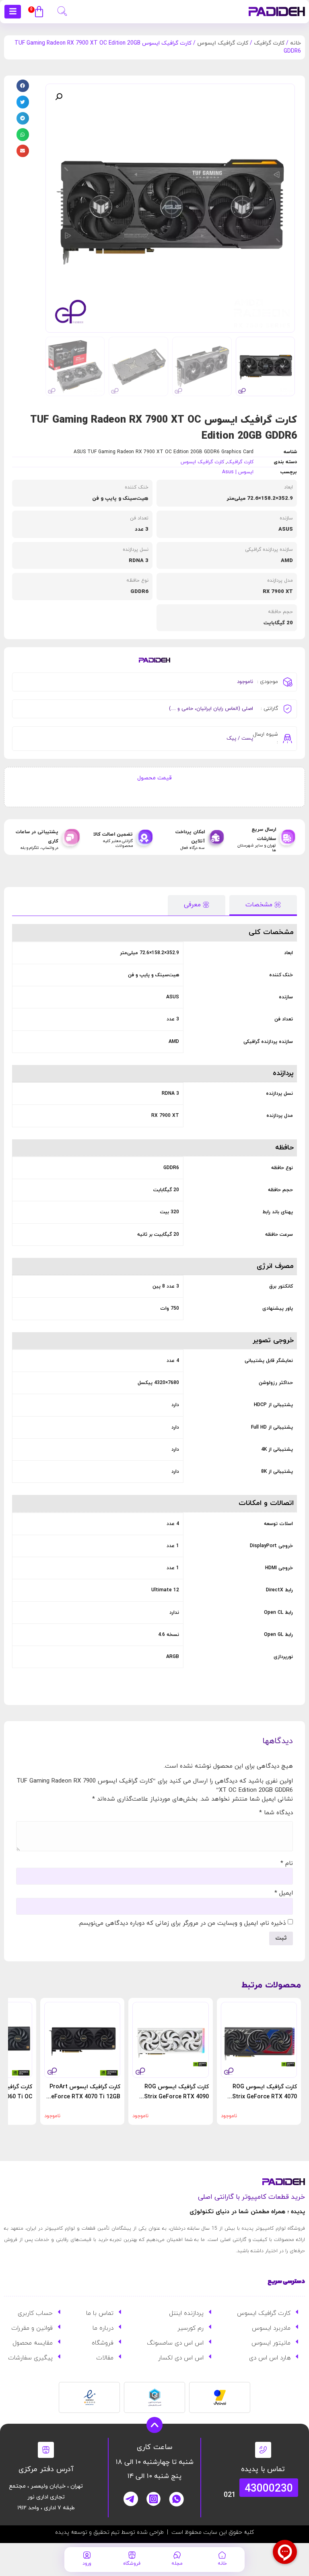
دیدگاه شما (276, 1813)
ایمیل (284, 1893)
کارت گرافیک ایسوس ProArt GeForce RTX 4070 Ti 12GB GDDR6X (84, 2097)
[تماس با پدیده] (263, 2450)
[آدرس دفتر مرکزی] (46, 2450)
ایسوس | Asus (238, 472)
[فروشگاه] (132, 2555)
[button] (62, 10)
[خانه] (222, 2555)
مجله (177, 2564)
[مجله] (177, 2555)
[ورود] (87, 2555)
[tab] (263, 905)
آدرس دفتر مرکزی (46, 2469)
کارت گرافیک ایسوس (223, 43)
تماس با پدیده (263, 2469)
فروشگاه (132, 2564)
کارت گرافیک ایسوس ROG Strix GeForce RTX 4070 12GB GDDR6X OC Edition (263, 2097)
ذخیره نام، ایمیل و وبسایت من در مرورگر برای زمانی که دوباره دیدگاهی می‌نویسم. (182, 1923)
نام (287, 1864)
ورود (87, 2564)
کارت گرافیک (269, 43)
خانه (296, 43)
